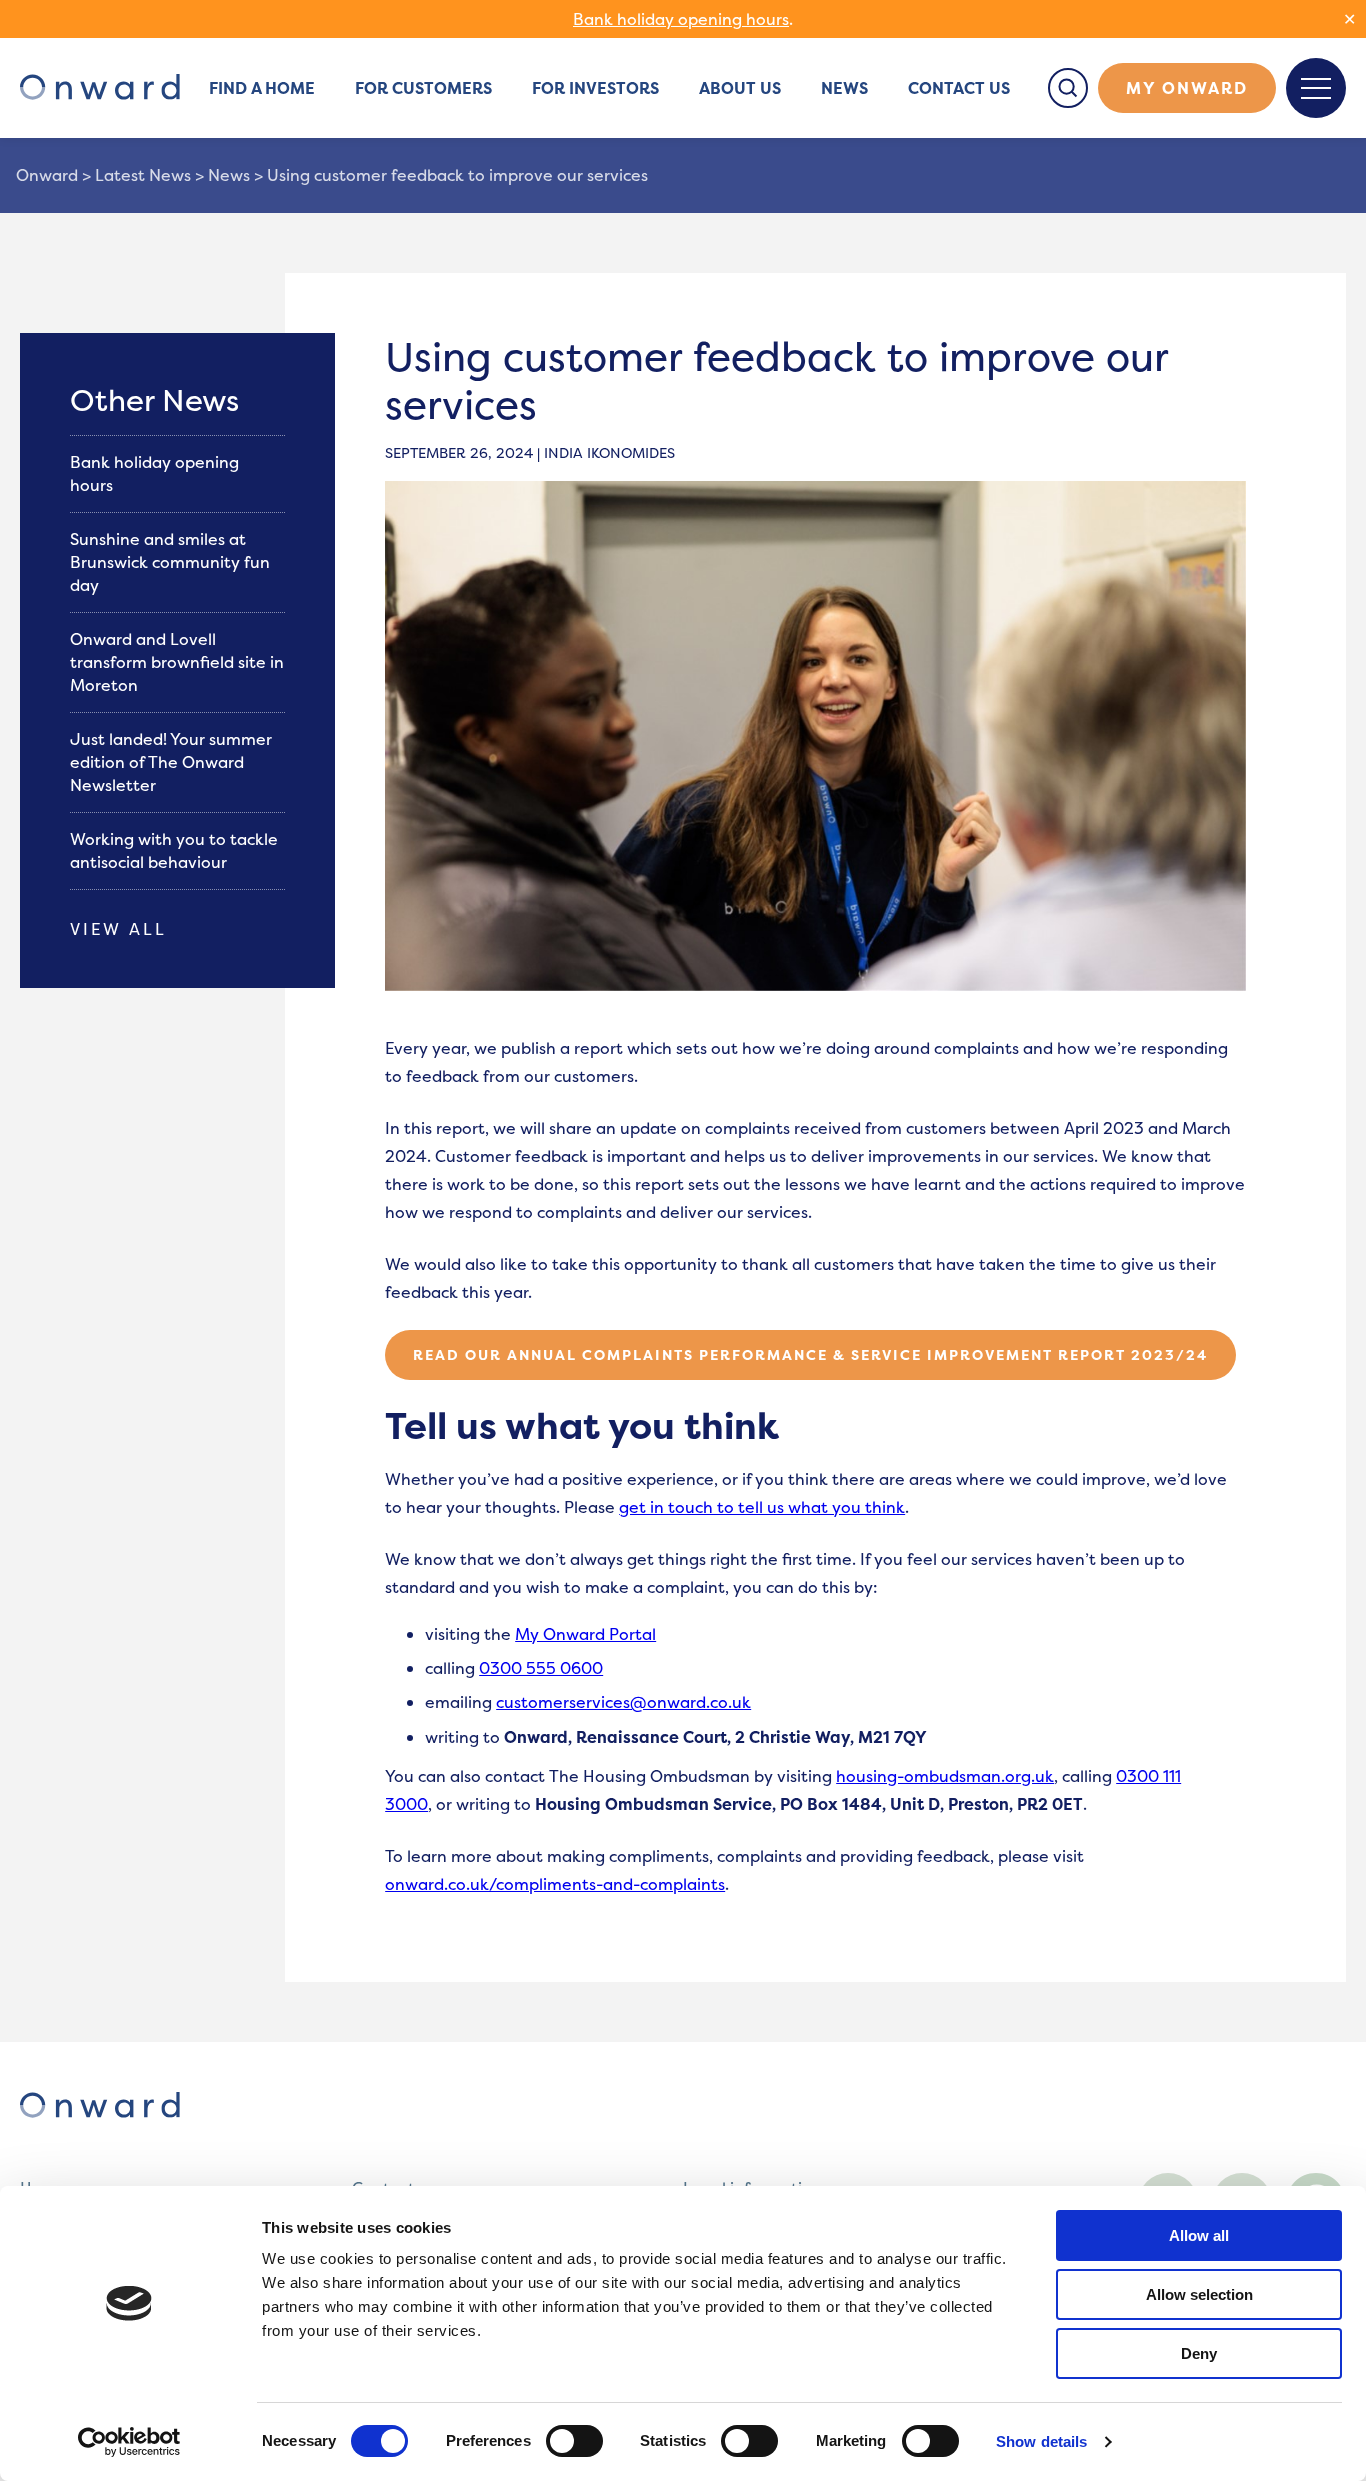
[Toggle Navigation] (1316, 88)
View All (118, 929)
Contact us (959, 88)
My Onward (1187, 88)
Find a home (262, 88)
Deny (1199, 2353)
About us (740, 88)
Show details (1041, 2441)
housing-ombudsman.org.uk (945, 1776)
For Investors (595, 88)
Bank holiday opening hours (681, 19)
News (844, 88)
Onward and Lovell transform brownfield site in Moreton (177, 662)
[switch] (574, 2441)
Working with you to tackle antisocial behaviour (174, 850)
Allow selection (1199, 2294)
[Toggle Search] (1068, 88)
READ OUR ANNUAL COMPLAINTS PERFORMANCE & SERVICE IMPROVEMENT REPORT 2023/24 (810, 1354)
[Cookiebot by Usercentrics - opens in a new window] (129, 2442)
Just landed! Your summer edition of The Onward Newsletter (171, 762)
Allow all (1199, 2235)
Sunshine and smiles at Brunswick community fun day (170, 562)
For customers (423, 88)
